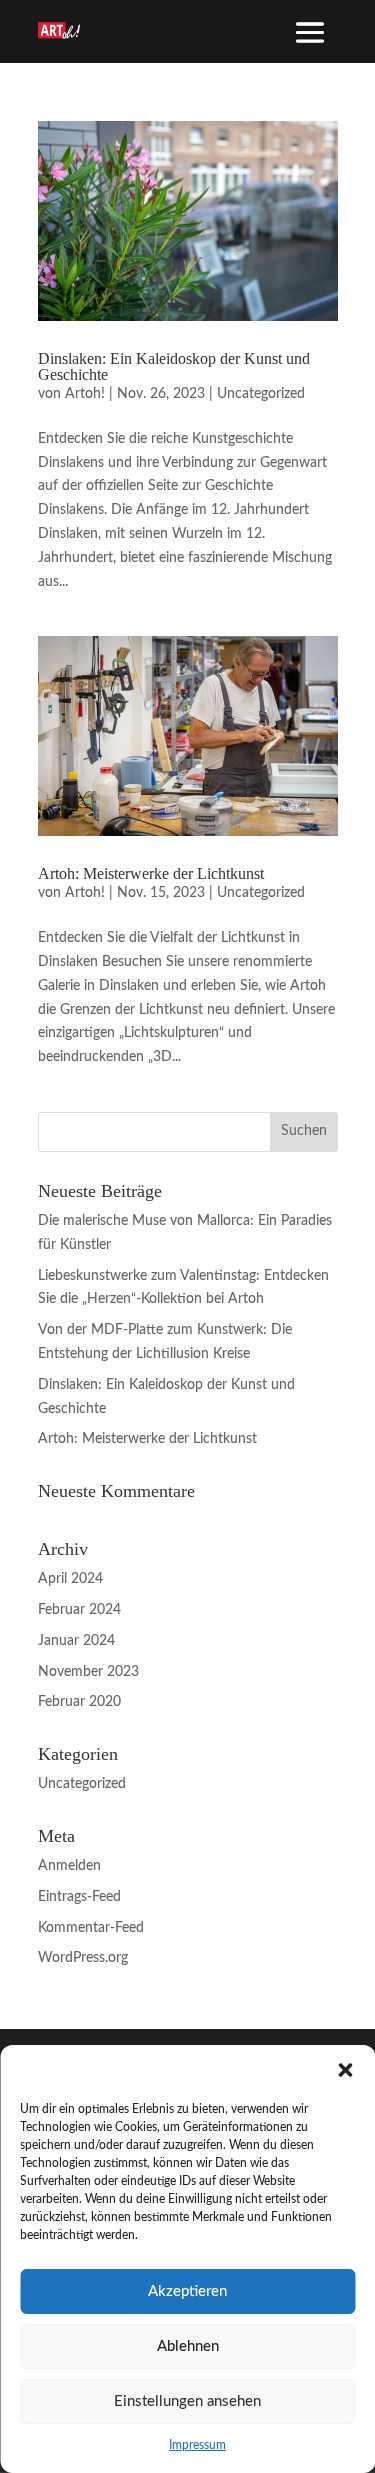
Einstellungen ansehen (187, 2401)
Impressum (197, 2445)
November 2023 (88, 1672)
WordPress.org (83, 1958)
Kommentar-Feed (91, 1928)
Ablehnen (188, 2346)
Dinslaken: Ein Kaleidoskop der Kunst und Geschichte (174, 366)
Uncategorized (261, 394)
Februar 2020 (79, 1702)
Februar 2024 (79, 1610)
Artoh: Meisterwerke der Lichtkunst (151, 873)
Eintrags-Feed (79, 1897)
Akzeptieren (187, 2291)
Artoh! (85, 394)
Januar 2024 (76, 1641)
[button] (345, 2070)
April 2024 (70, 1579)
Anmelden (69, 1866)
